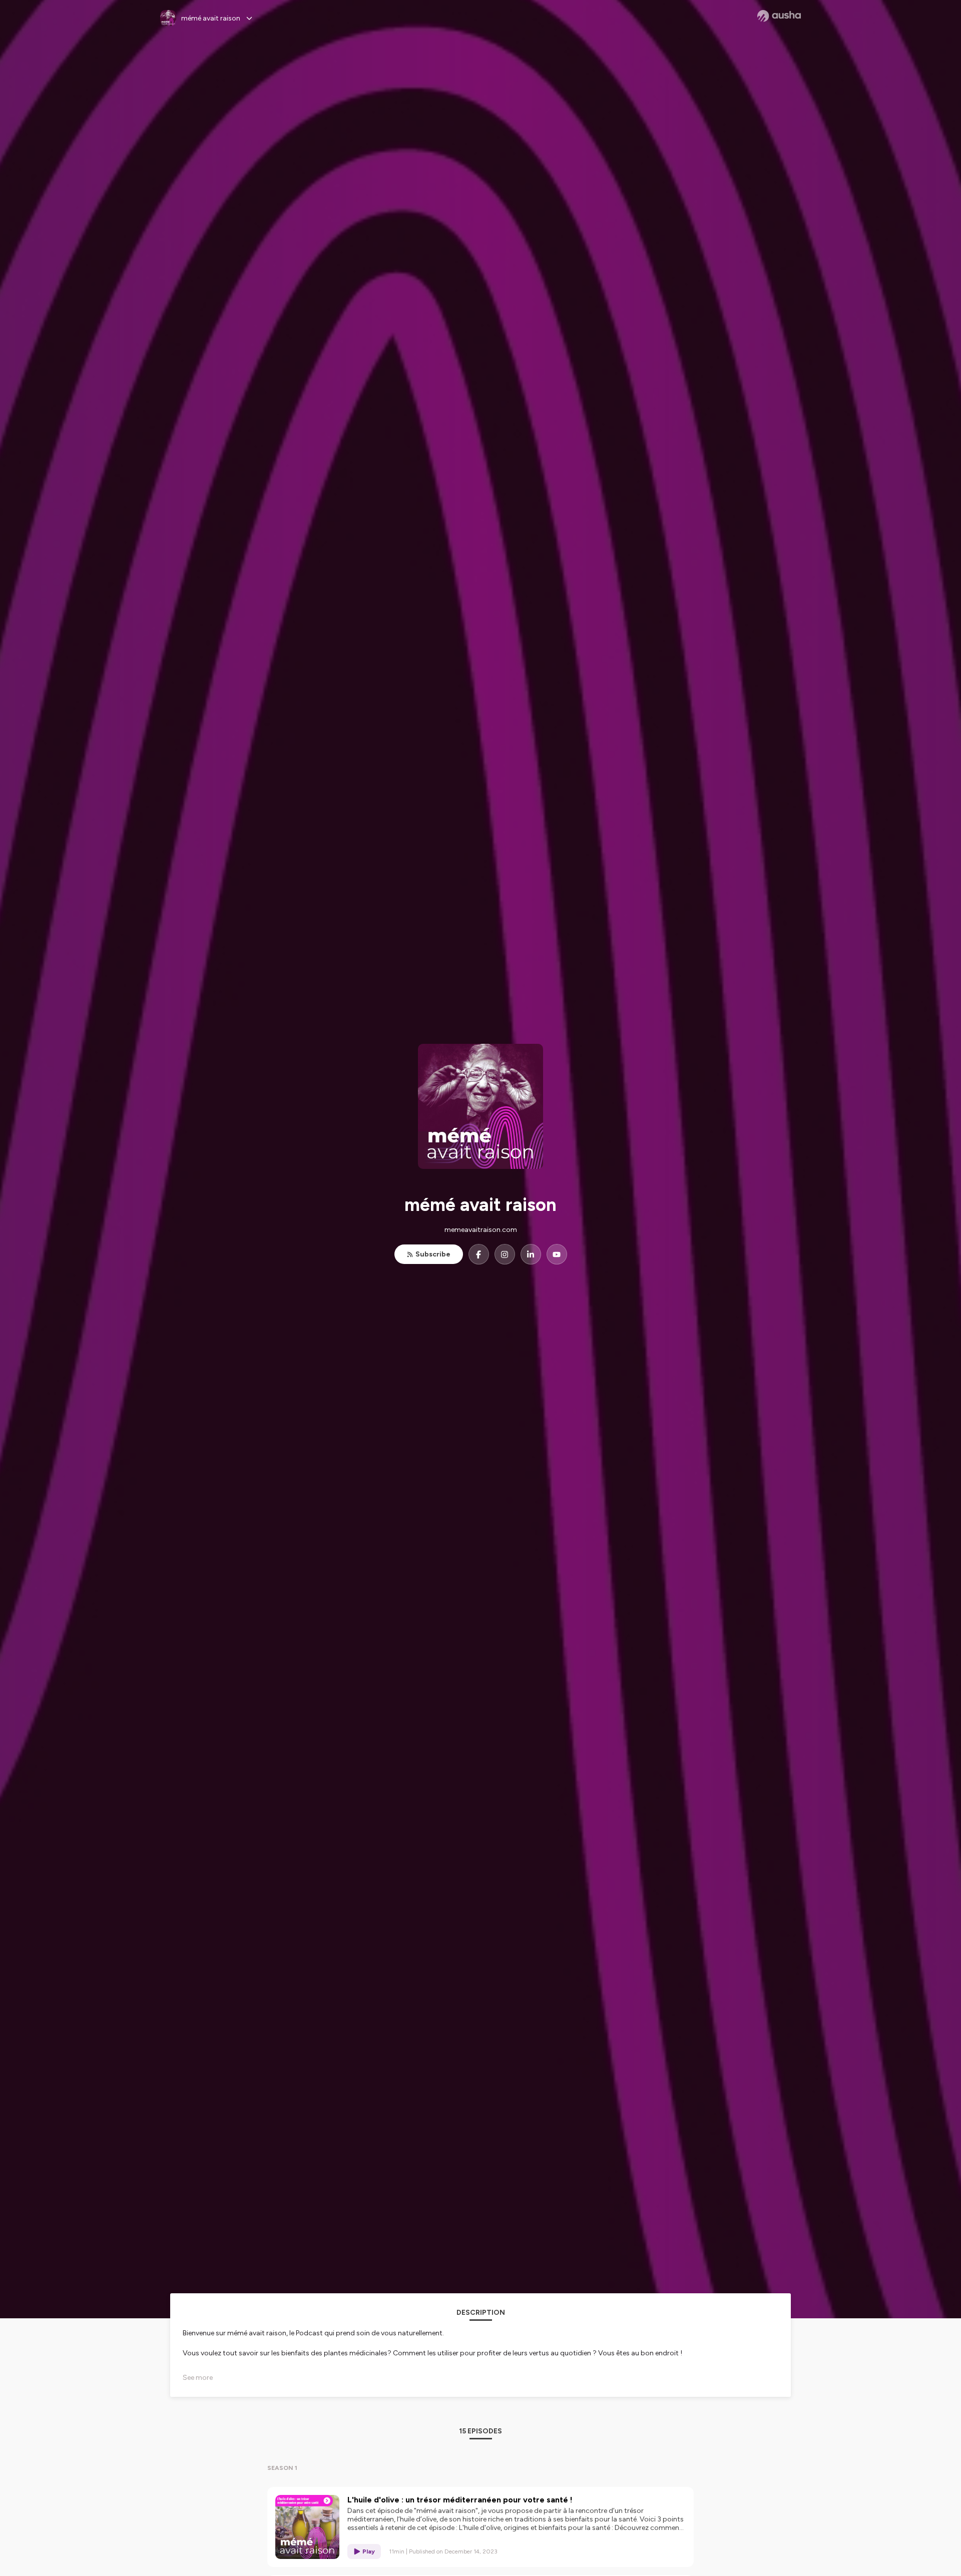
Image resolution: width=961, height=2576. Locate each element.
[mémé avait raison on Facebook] (479, 1254)
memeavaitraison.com (481, 1230)
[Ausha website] (779, 16)
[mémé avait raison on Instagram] (505, 1254)
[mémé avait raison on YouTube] (557, 1254)
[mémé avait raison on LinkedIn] (531, 1254)
